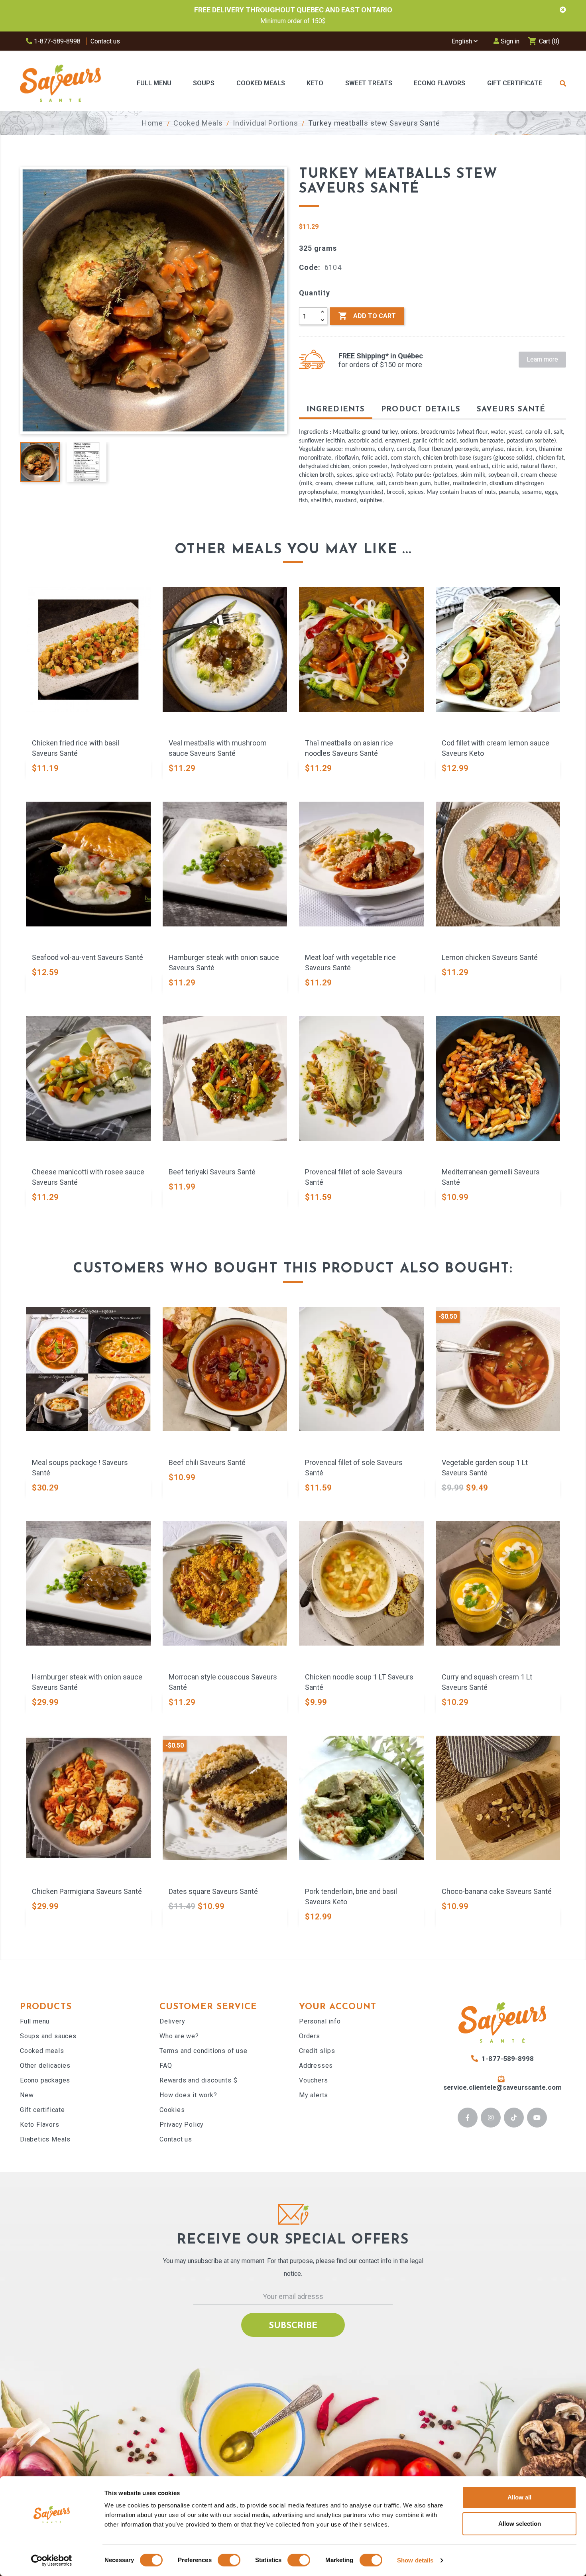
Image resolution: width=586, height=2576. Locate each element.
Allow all (519, 2497)
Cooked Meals (261, 83)
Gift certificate (42, 2110)
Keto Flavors (40, 2125)
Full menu (35, 2021)
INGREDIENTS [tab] (336, 410)
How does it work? (188, 2095)
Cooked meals (42, 2051)
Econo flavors (439, 83)
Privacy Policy (182, 2125)
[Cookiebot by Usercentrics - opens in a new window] (52, 2560)
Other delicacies (45, 2066)
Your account (338, 2007)
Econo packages (45, 2080)
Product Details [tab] (421, 410)
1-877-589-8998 (56, 41)
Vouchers (313, 2080)
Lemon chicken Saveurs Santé (490, 957)
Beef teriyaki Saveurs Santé (212, 1172)
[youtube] (537, 2118)
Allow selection (520, 2524)
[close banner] (563, 10)
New (27, 2095)
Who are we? (179, 2036)
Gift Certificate (515, 83)
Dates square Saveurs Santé (213, 1891)
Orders (310, 2036)
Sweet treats (369, 83)
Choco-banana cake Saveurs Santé (497, 1891)
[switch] (229, 2560)
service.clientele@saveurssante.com (502, 2087)
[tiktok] (514, 2118)
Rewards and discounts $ (198, 2080)
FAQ (166, 2066)
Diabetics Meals (45, 2139)
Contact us (105, 41)
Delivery (172, 2021)
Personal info (320, 2021)
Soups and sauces (48, 2036)
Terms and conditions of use (204, 2051)
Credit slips (317, 2051)
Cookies (172, 2110)
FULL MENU (154, 83)
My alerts (314, 2095)
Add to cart (367, 316)
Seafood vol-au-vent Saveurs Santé (88, 957)
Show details (415, 2560)
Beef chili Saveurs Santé (207, 1462)
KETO (315, 83)
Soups (204, 83)
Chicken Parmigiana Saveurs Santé (87, 1891)
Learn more (542, 359)
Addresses (316, 2066)
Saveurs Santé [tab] (511, 410)
